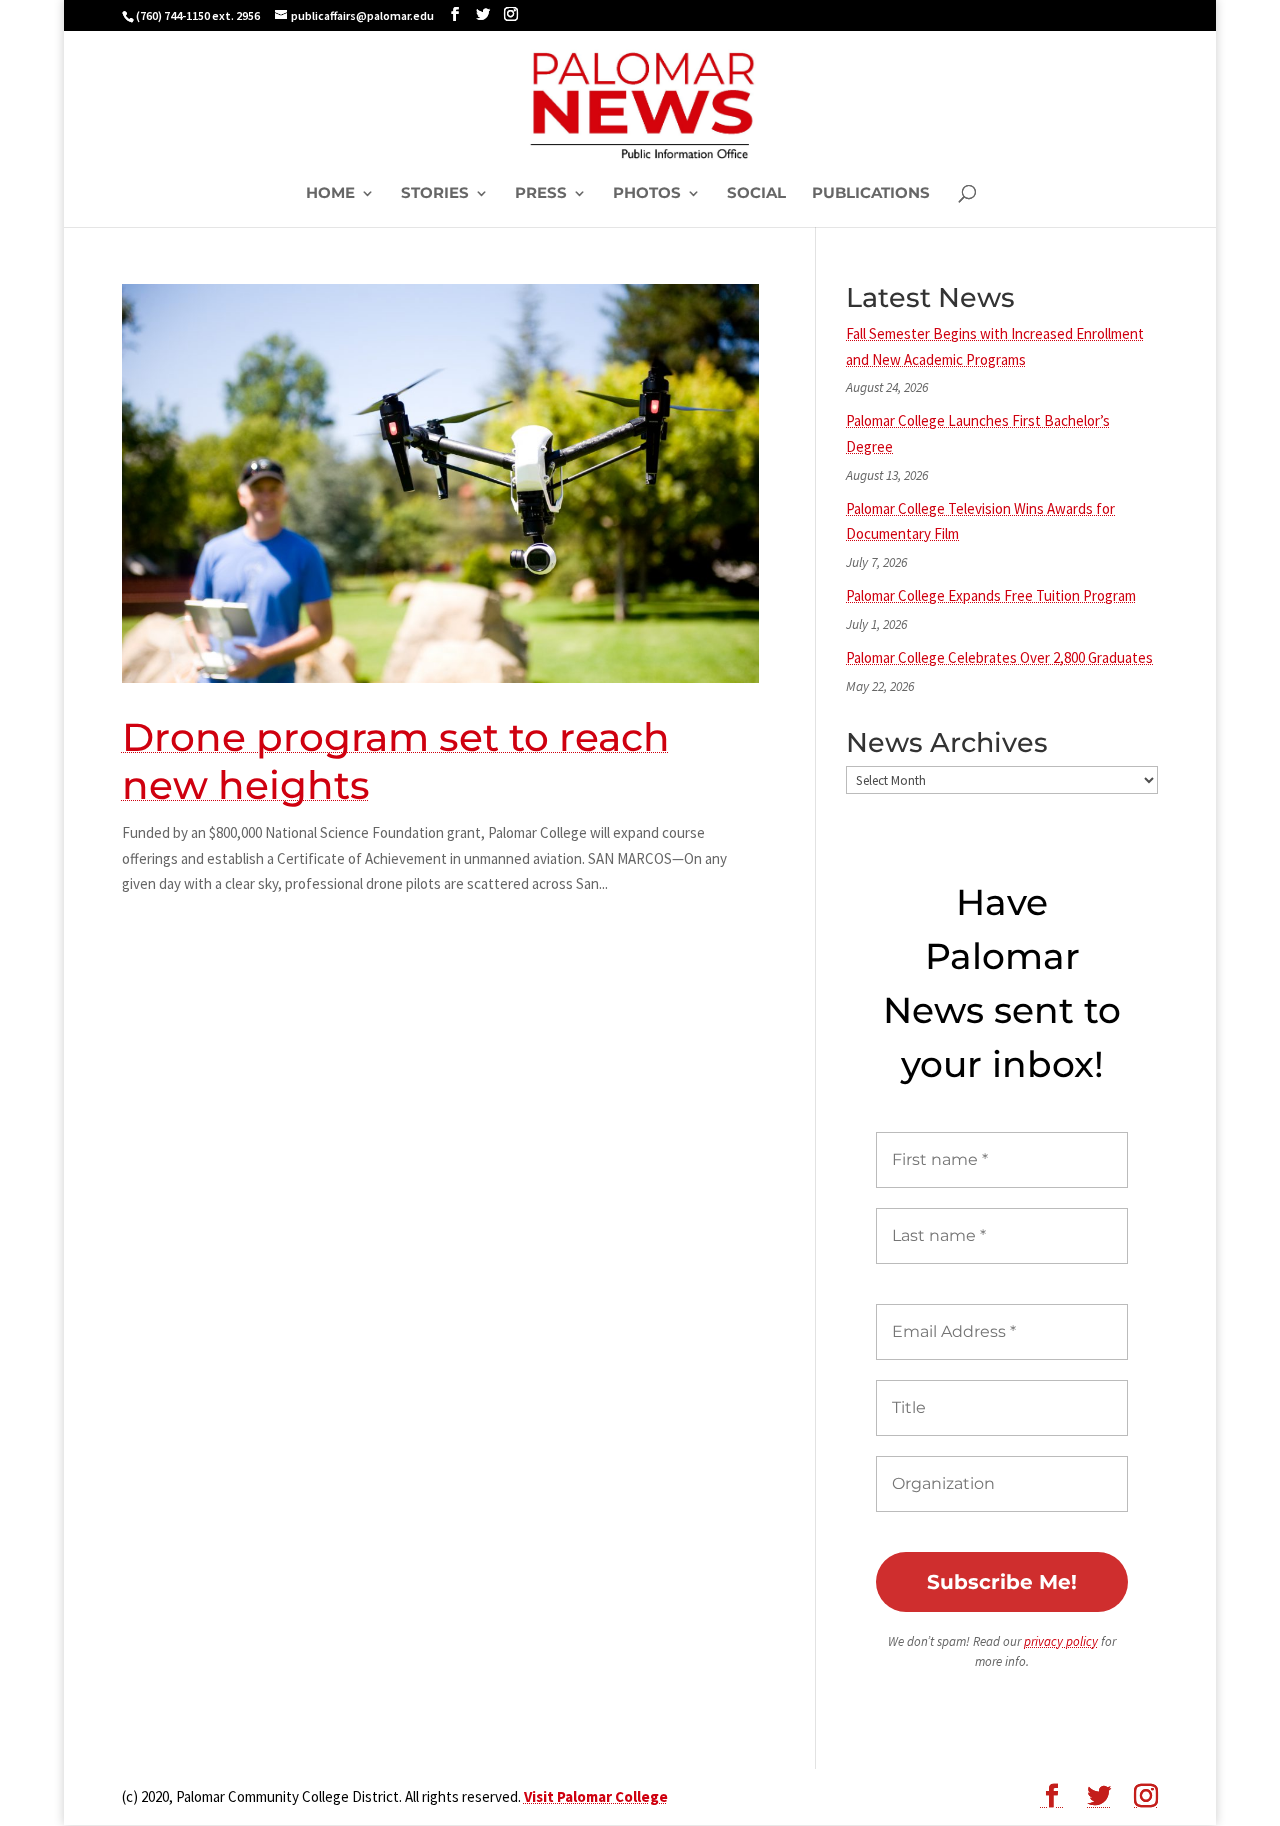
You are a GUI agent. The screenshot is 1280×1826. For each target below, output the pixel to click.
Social (756, 194)
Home (330, 194)
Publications (871, 194)
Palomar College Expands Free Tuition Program (991, 595)
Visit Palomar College (596, 1796)
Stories (435, 194)
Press (541, 194)
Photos (647, 194)
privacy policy (1061, 1641)
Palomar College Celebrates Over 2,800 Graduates (999, 657)
